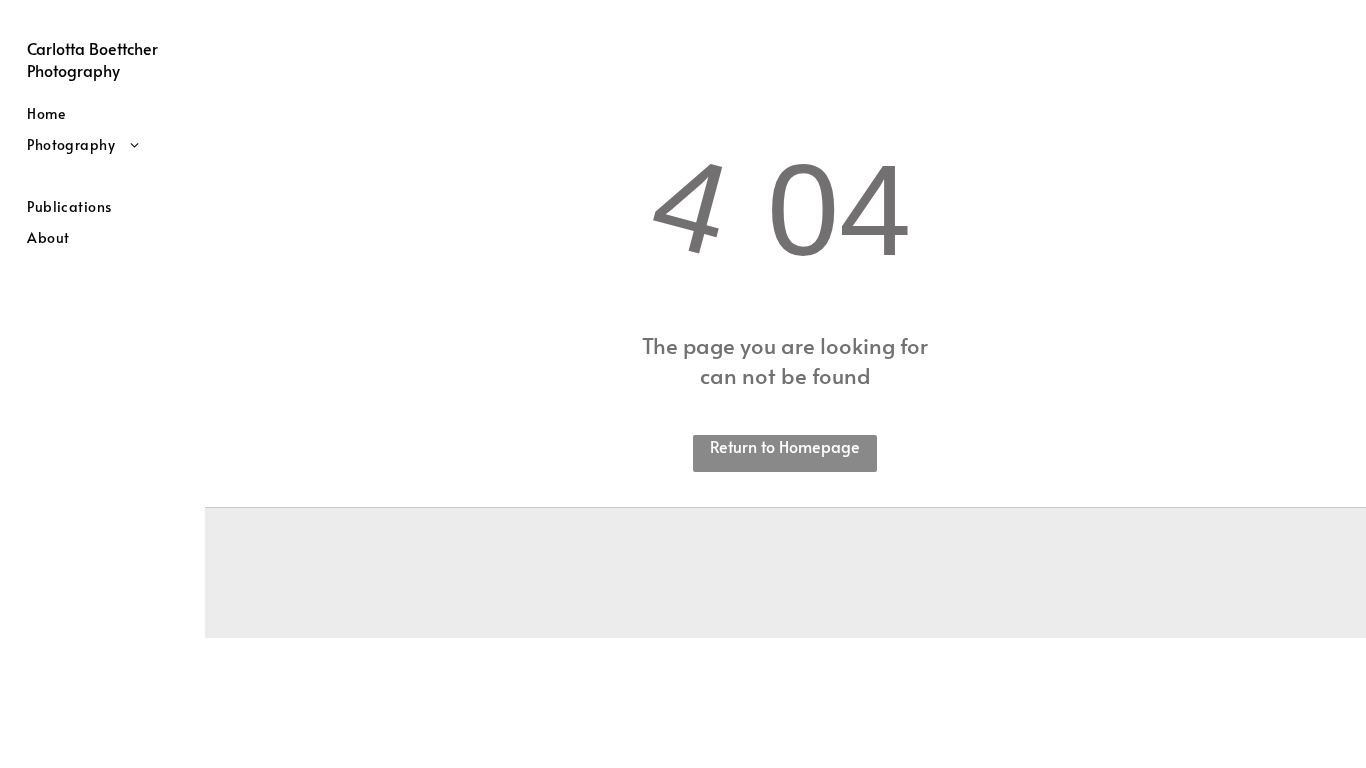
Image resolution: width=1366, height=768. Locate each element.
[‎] (108, 175)
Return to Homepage (785, 446)
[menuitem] (108, 113)
